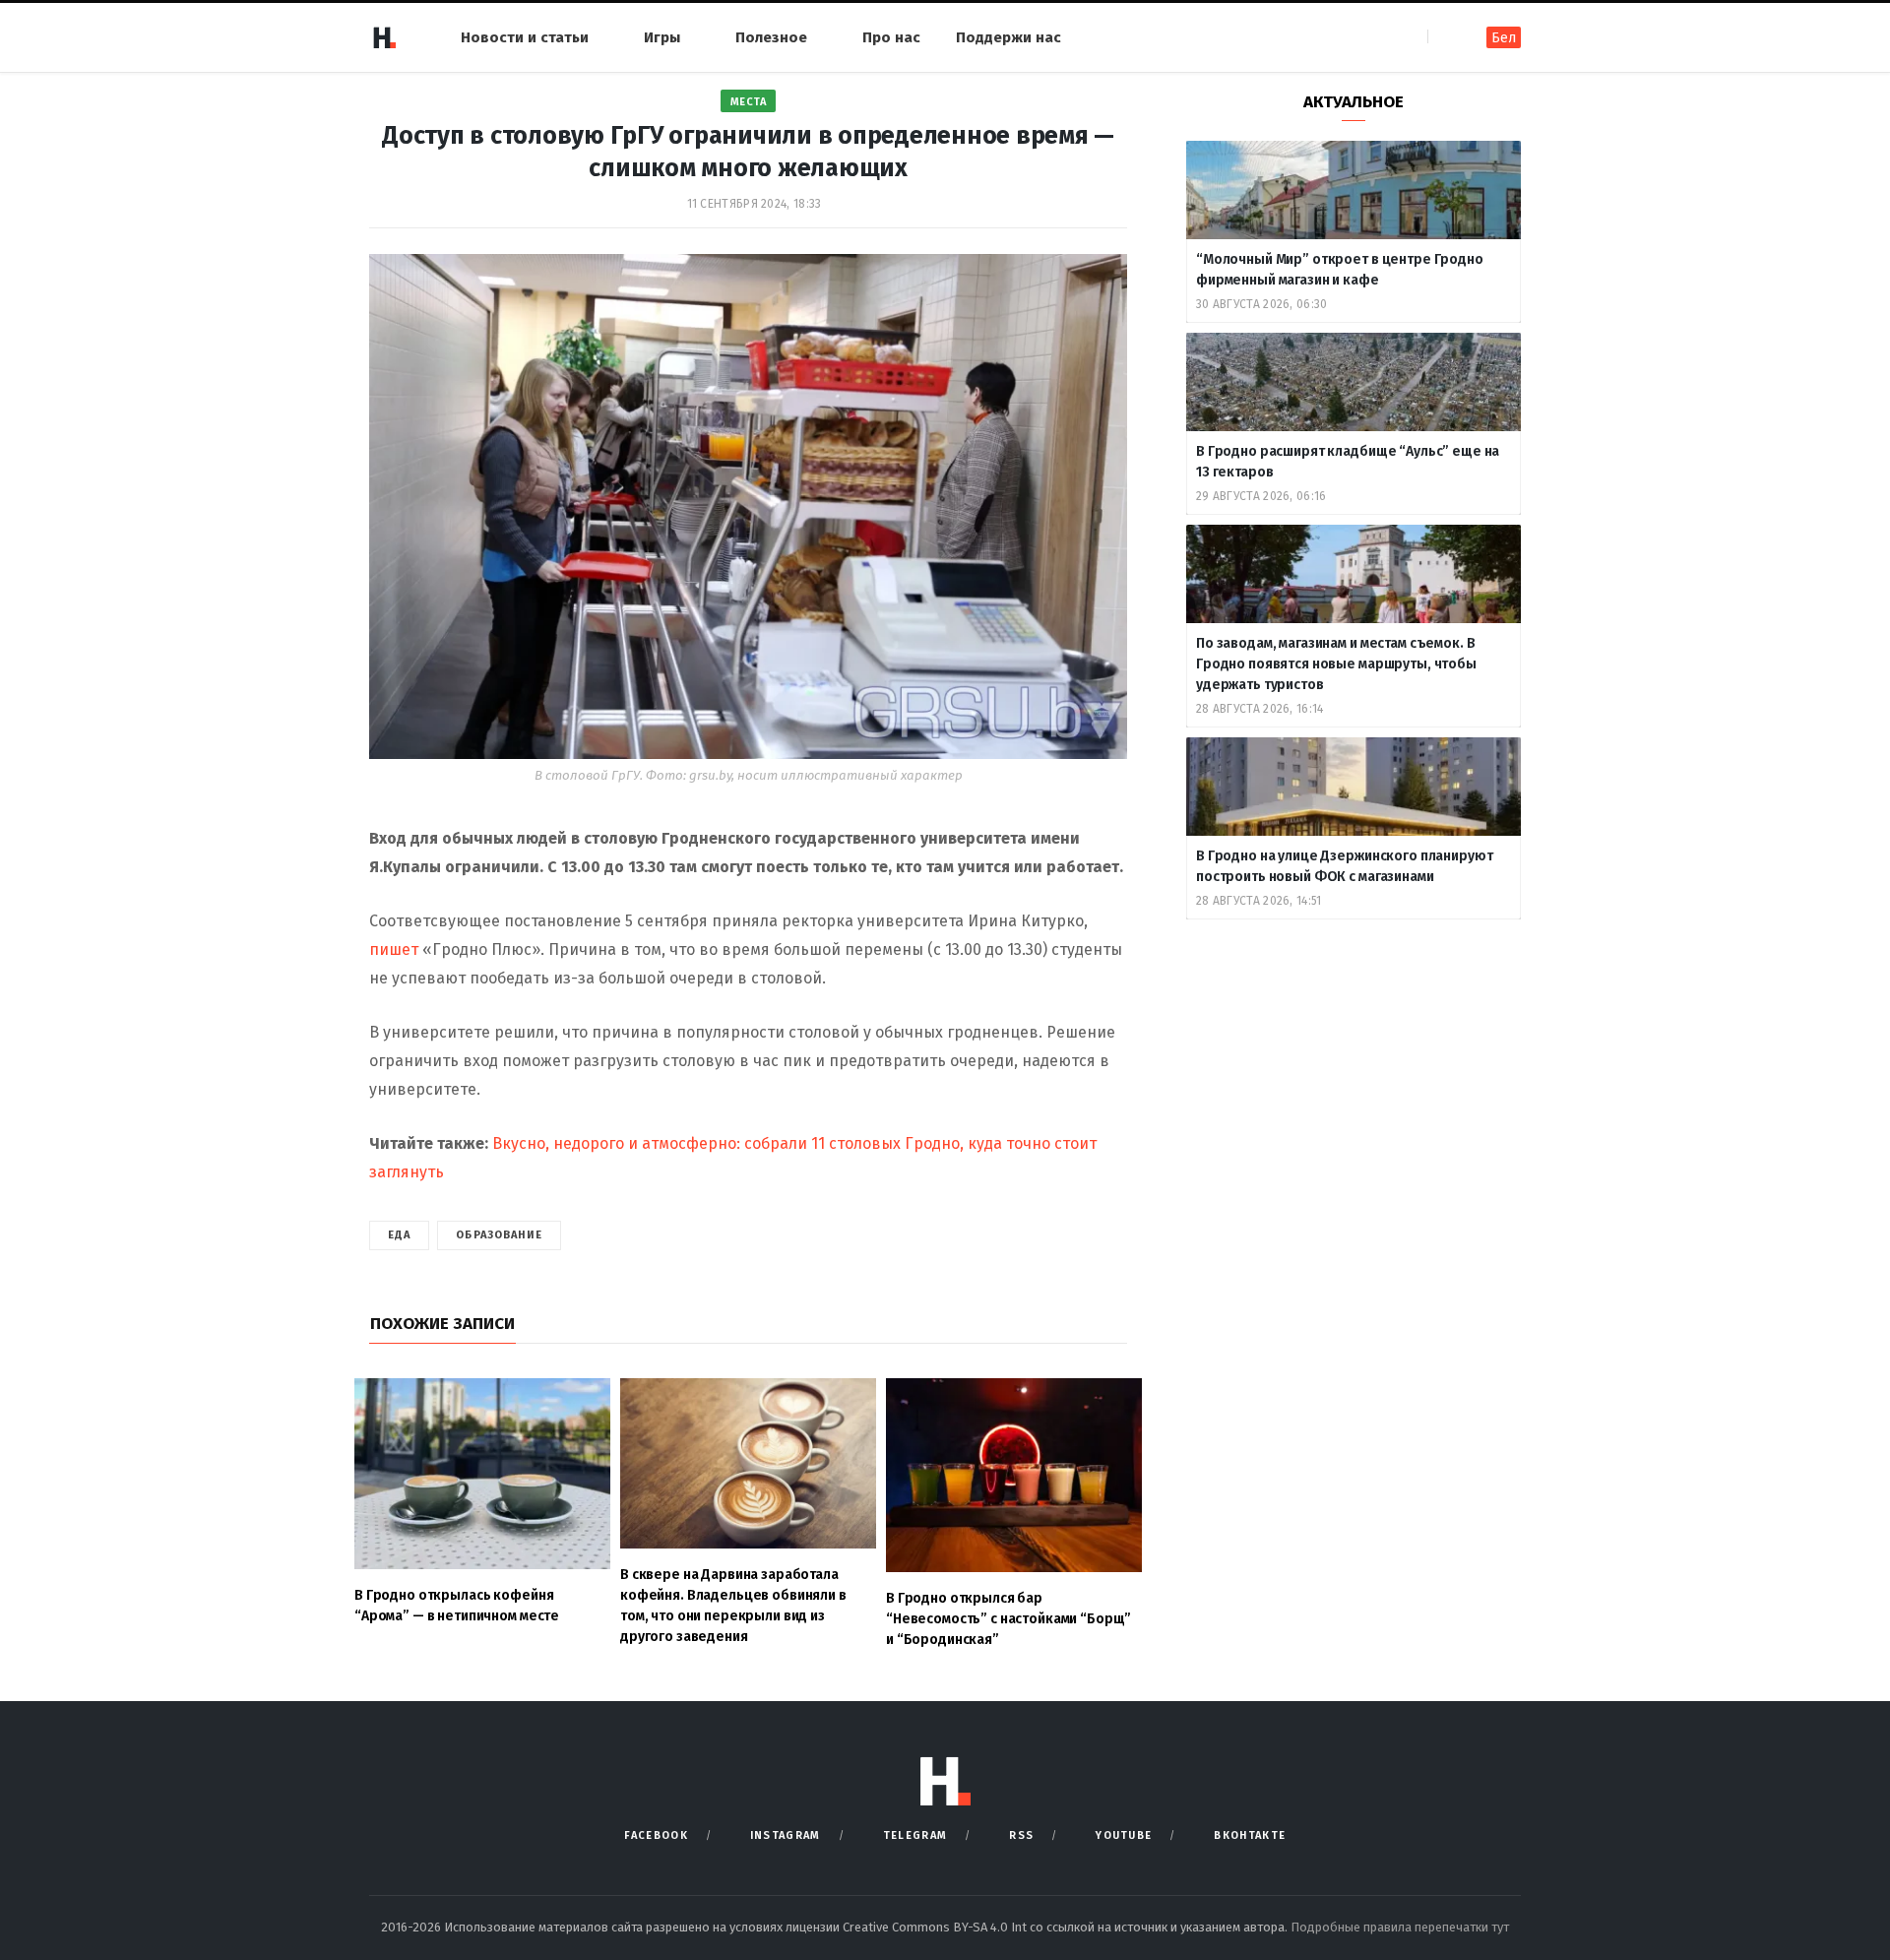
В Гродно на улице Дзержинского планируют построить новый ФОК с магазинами (1344, 866)
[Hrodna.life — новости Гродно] (384, 37)
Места (749, 102)
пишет (396, 949)
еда (399, 1235)
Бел (1504, 38)
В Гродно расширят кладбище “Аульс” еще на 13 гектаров (1348, 462)
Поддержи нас (1008, 37)
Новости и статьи (525, 37)
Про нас (891, 37)
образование (499, 1235)
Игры (662, 37)
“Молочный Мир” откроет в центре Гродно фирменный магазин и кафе (1340, 270)
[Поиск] (1445, 37)
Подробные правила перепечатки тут (1400, 1927)
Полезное (771, 37)
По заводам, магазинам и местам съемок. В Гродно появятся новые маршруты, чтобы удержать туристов (1336, 664)
